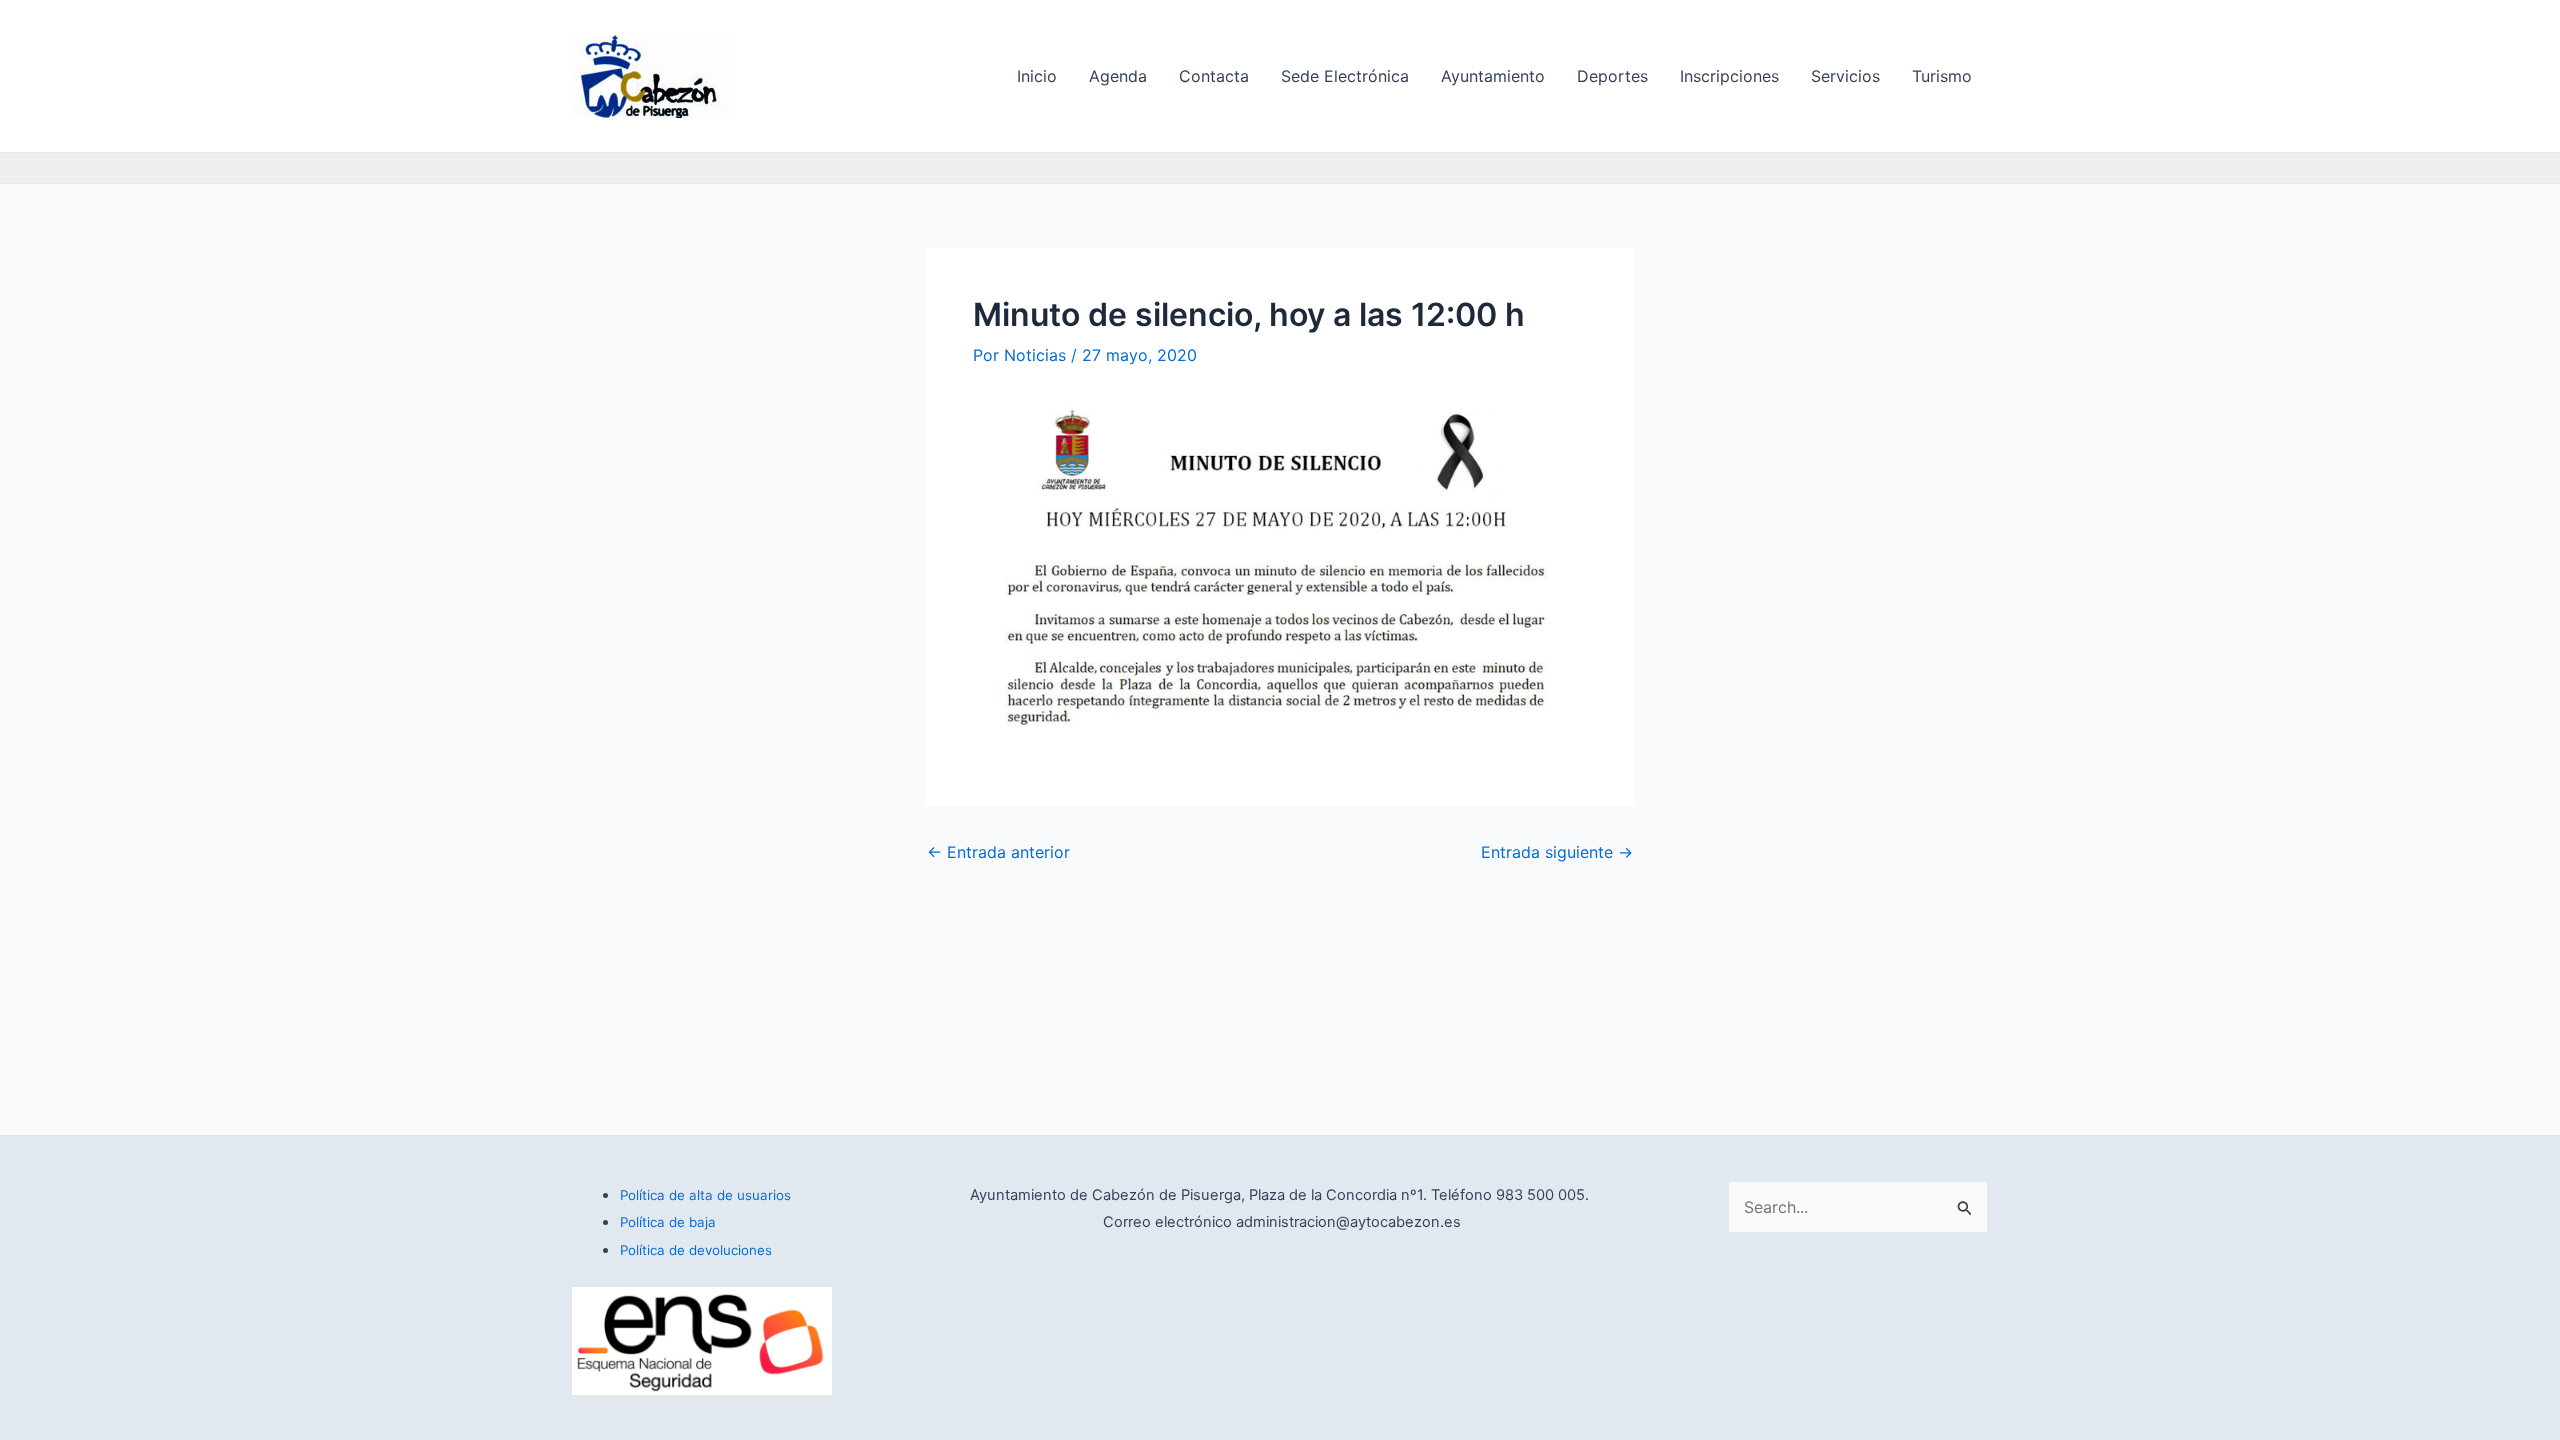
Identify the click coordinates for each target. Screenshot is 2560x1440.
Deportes (1612, 76)
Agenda (1118, 76)
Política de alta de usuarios (705, 1195)
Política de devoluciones (696, 1250)
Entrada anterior (998, 852)
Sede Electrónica (1345, 76)
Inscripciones (1729, 76)
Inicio (1037, 76)
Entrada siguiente (1557, 852)
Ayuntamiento (1493, 76)
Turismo (1942, 76)
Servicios (1845, 76)
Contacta (1214, 76)
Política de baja (668, 1222)
